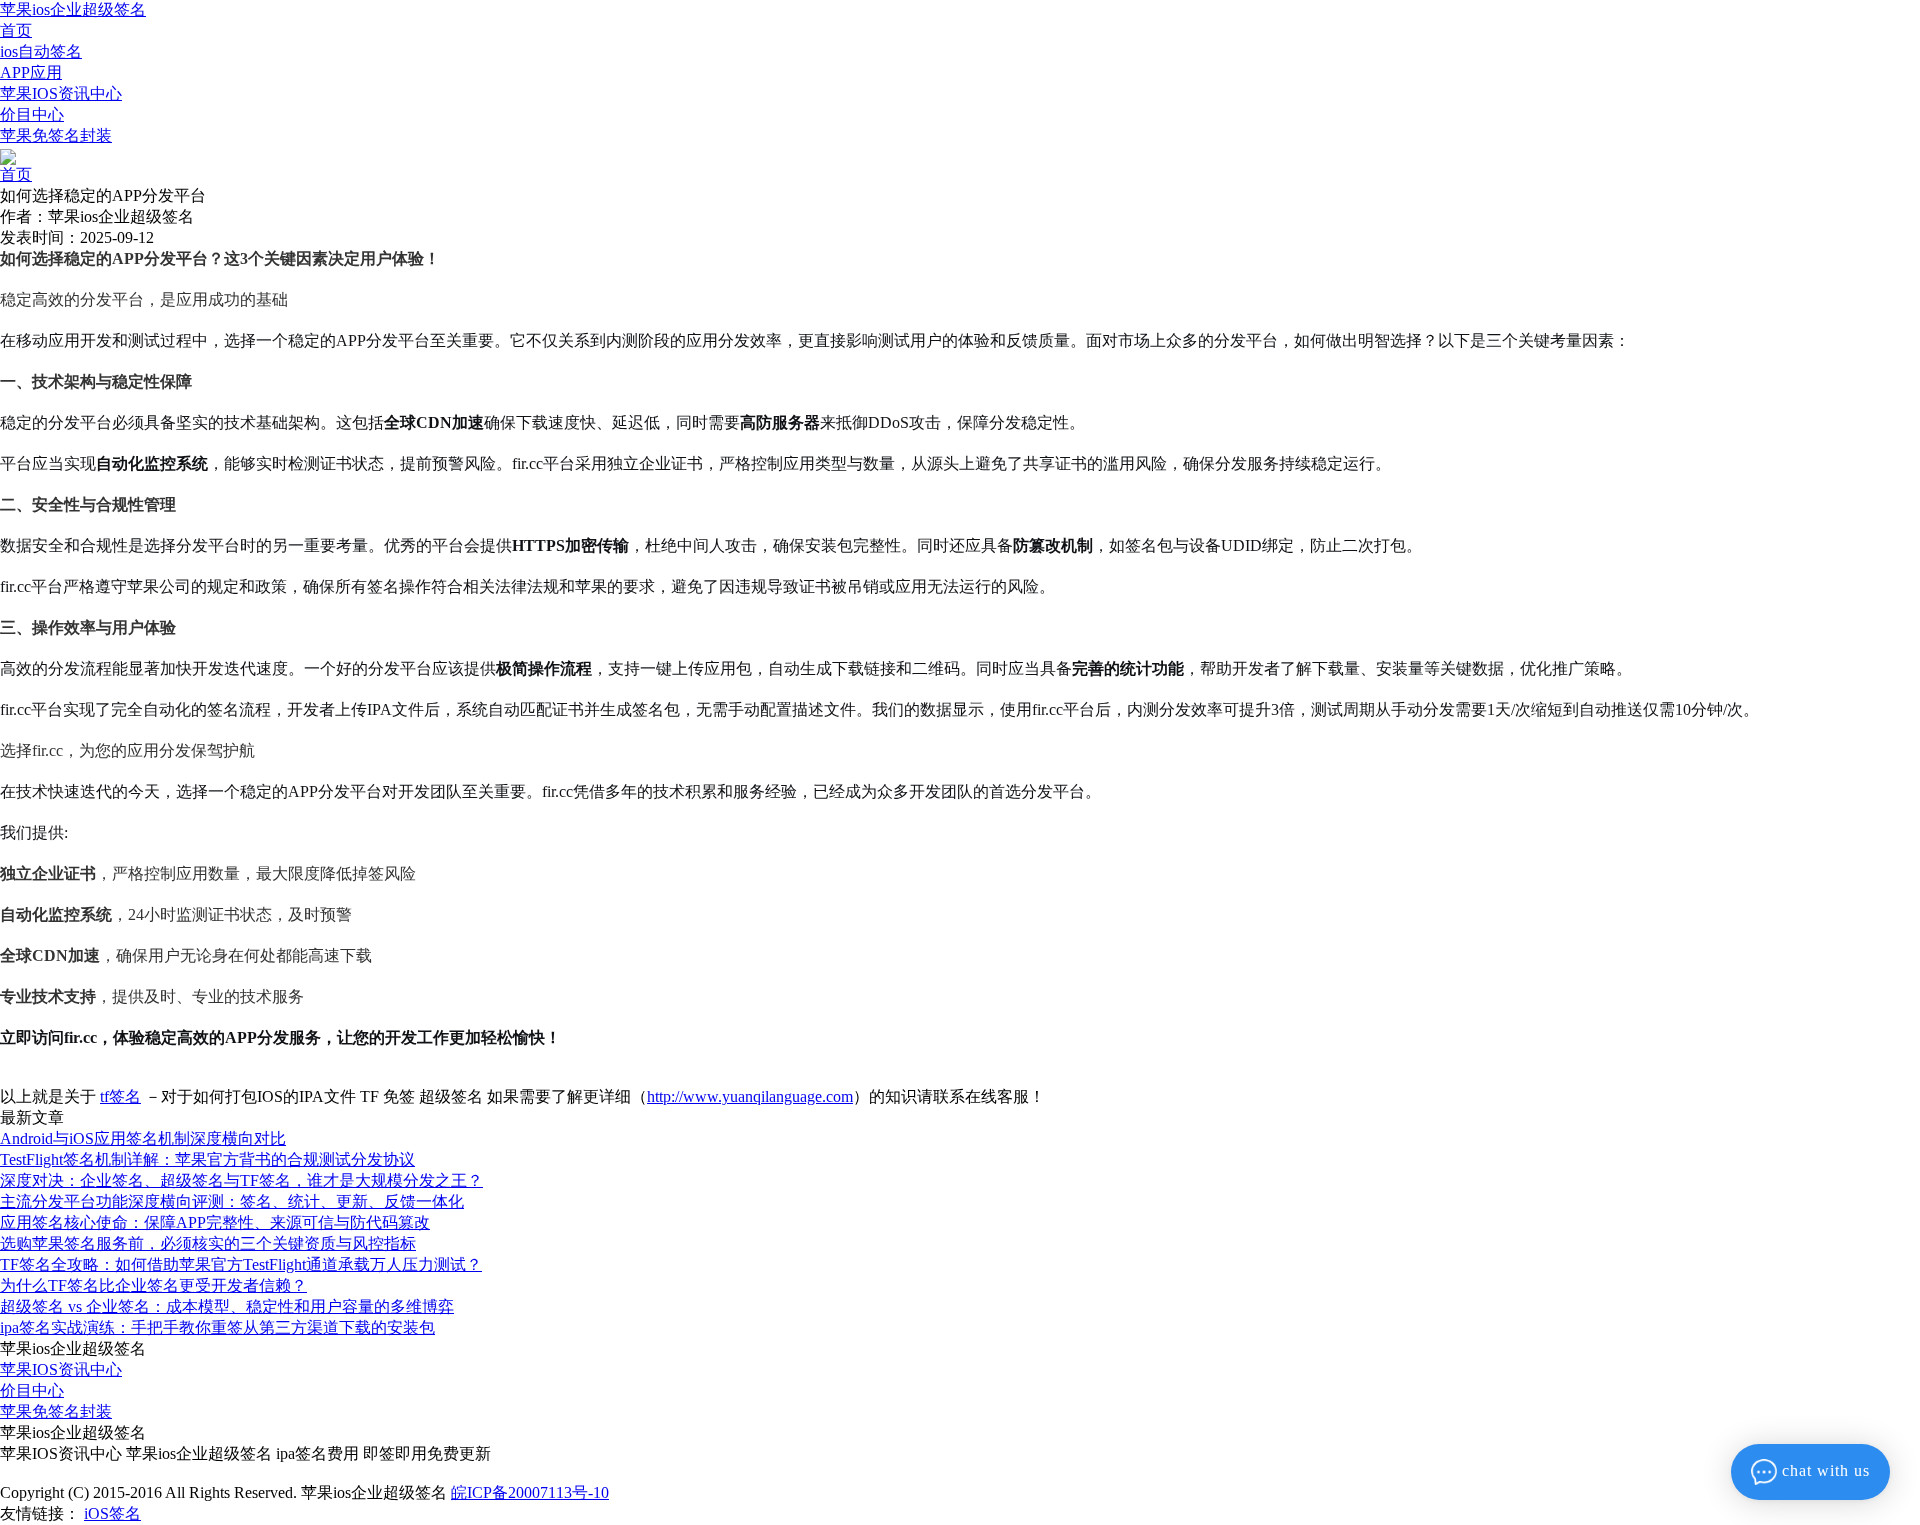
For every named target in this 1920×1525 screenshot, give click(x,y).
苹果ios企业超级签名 (73, 9)
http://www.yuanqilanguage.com (750, 1096)
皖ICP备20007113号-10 (530, 1492)
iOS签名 (112, 1513)
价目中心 (32, 114)
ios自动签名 (41, 51)
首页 (16, 30)
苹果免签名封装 (56, 135)
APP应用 (31, 72)
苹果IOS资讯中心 (61, 93)
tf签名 (120, 1096)
